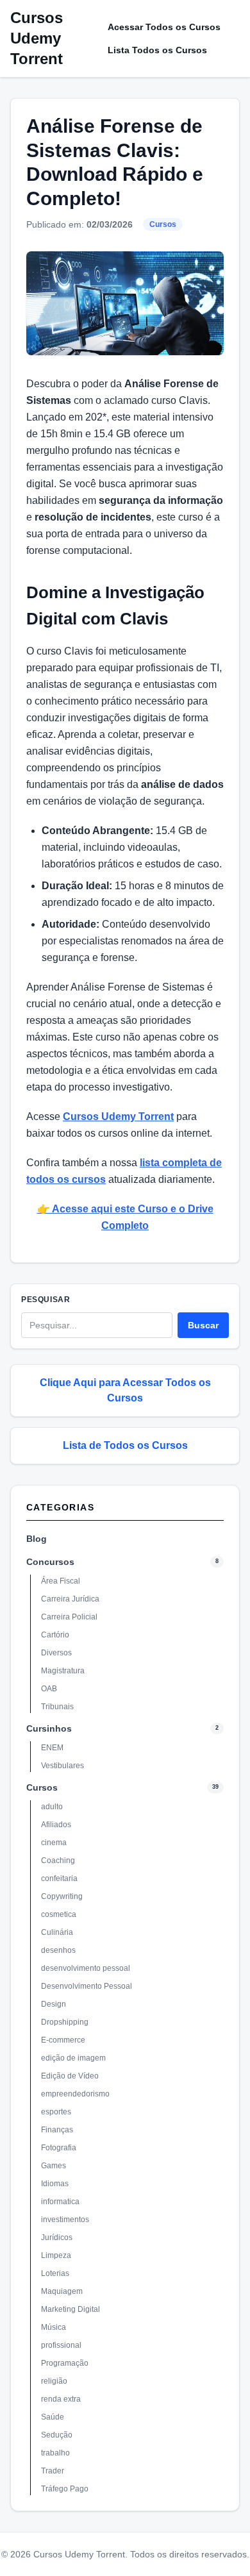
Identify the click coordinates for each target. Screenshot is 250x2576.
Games (54, 2166)
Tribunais (57, 1707)
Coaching (58, 1861)
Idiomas (55, 2184)
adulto (52, 1807)
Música (54, 2327)
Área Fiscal (61, 1581)
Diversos (56, 1653)
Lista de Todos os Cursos (125, 1445)
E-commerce (63, 2040)
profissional (61, 2345)
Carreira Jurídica (70, 1599)
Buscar (203, 1325)
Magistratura (63, 1671)
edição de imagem (73, 2058)
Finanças (57, 2130)
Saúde (53, 2417)
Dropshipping (65, 2022)
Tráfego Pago (65, 2489)
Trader (53, 2471)
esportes (56, 2112)
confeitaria (59, 1878)
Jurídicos (57, 2237)
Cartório (55, 1635)
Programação (65, 2363)
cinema (54, 1843)
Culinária (57, 1932)
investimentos (65, 2220)
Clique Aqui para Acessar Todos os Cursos (125, 1390)
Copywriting (62, 1896)
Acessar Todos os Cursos (164, 27)
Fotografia (59, 2148)
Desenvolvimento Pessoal (87, 1986)
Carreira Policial (69, 1617)
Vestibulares (63, 1766)
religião (54, 2381)
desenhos (58, 1950)
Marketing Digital (71, 2309)
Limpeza (56, 2255)
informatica (60, 2202)
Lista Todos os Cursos (157, 50)
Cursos (163, 224)
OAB (49, 1689)
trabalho (55, 2453)
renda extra (61, 2399)
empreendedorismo (75, 2094)
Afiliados (56, 1825)
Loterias (55, 2273)
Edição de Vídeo (70, 2076)
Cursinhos (49, 1728)
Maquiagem (62, 2291)
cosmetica (59, 1914)
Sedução (57, 2435)
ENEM (52, 1748)
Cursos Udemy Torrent (37, 38)
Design (54, 2004)
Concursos (50, 1562)
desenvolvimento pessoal (86, 1968)
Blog (37, 1539)
